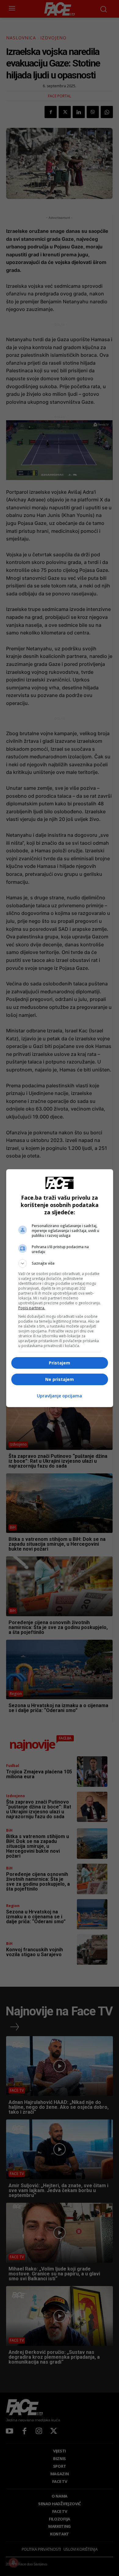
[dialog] (60, 1288)
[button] (60, 1263)
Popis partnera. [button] (32, 1308)
